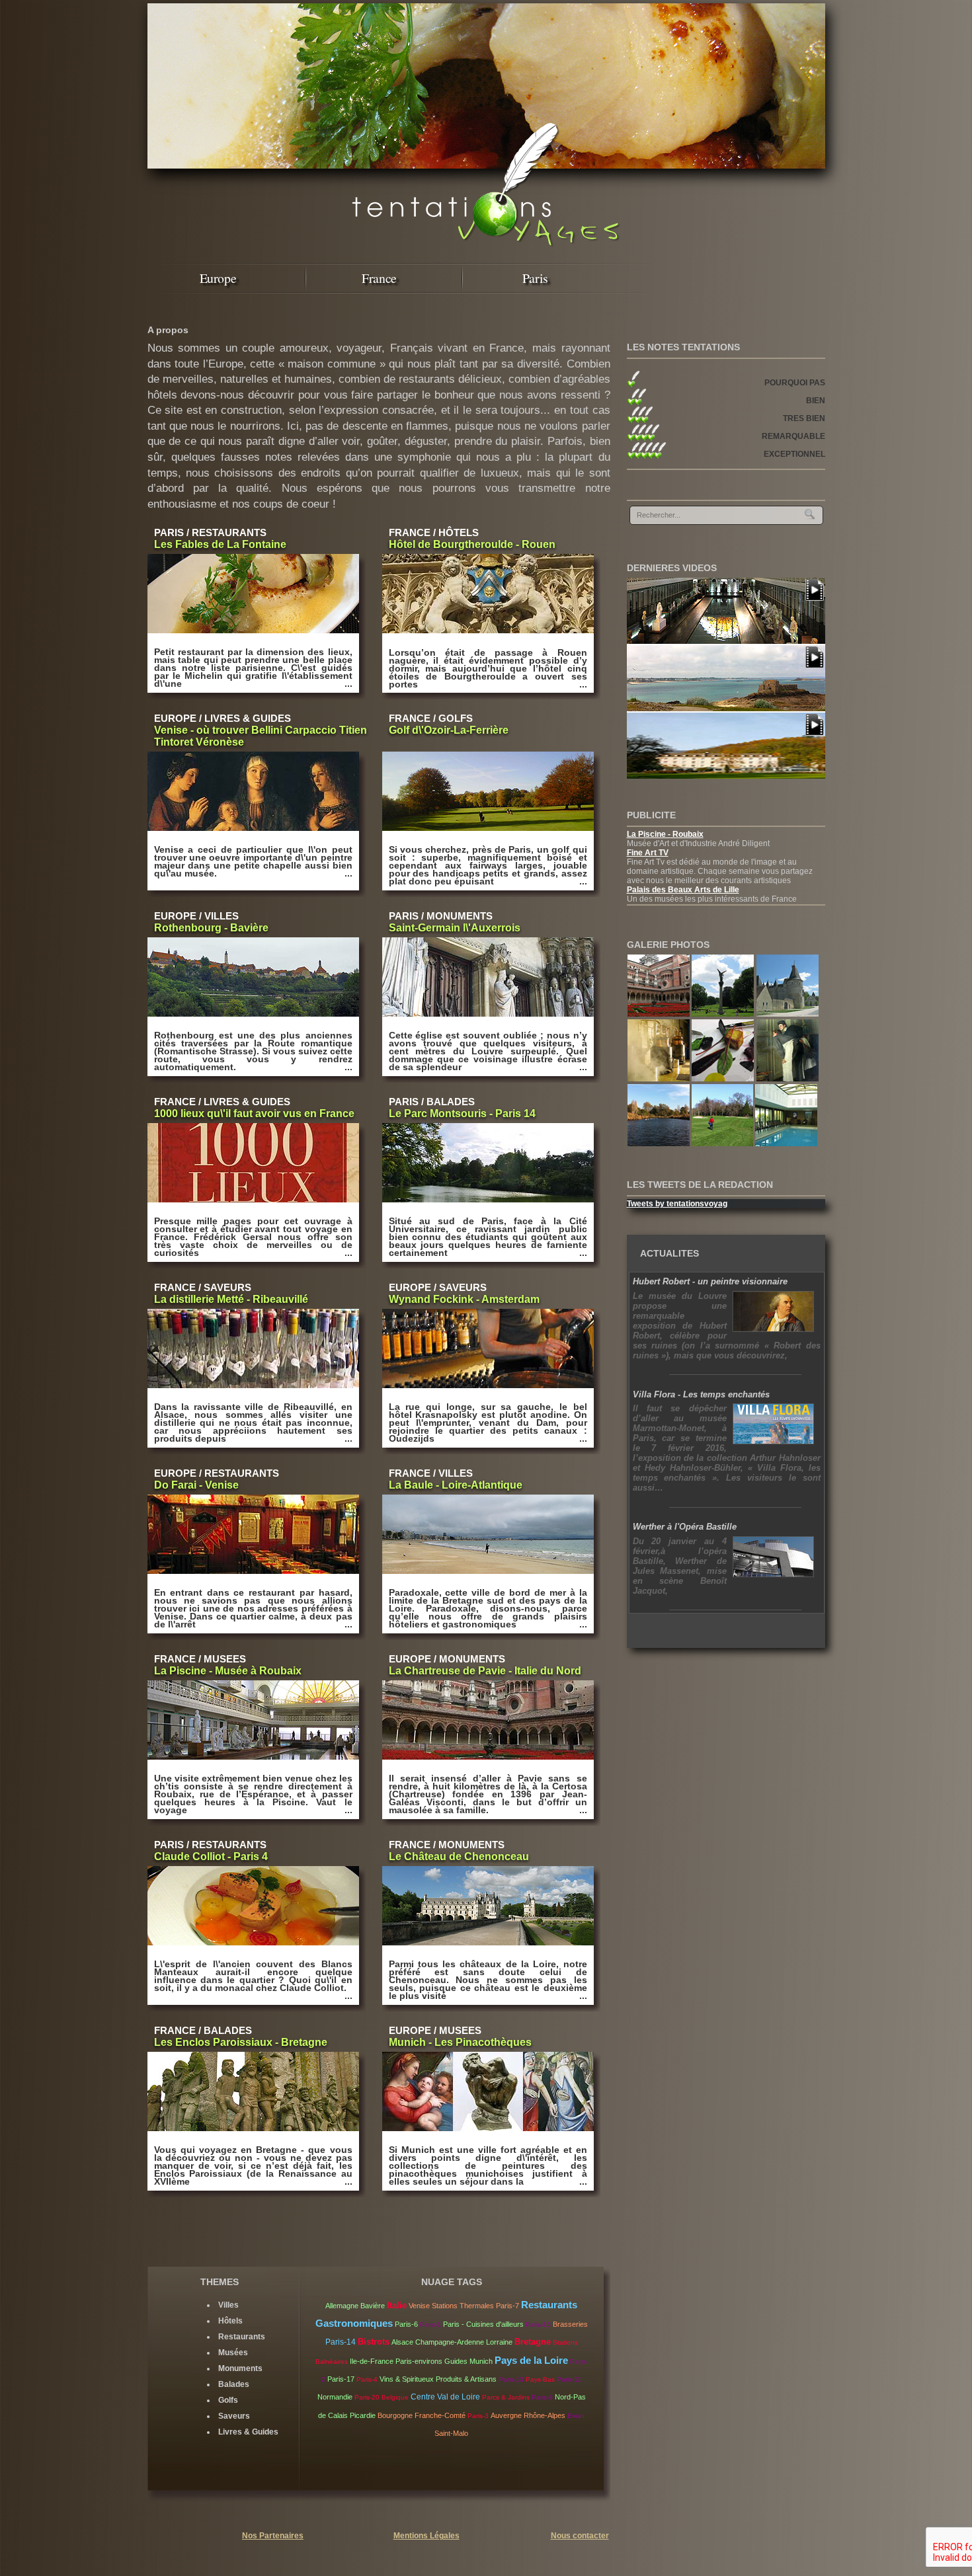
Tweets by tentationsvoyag (677, 1204)
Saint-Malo (451, 2433)
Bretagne (533, 2342)
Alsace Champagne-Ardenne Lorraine (452, 2342)
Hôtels (230, 2321)
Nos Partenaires (273, 2536)
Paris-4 (367, 2379)
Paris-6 (406, 2324)
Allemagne (342, 2306)
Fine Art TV (648, 853)
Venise (419, 2306)
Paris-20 (367, 2397)
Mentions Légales (426, 2536)
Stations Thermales (463, 2306)
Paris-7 (507, 2306)
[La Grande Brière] (660, 1144)
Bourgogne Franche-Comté (422, 2415)
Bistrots (374, 2342)
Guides (456, 2361)
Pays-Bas (540, 2379)
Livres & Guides (248, 2432)
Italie (397, 2306)
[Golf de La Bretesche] (724, 1144)
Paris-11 (569, 2379)
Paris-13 (511, 2379)
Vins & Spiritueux (407, 2379)
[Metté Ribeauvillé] (660, 1079)
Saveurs (234, 2416)
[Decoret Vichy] (724, 1079)
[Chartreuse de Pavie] (660, 1014)
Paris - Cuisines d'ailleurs (483, 2324)
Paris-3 (478, 2416)
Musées (233, 2353)
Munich (481, 2361)
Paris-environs (419, 2361)
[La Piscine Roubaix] (788, 1079)
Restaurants (242, 2337)
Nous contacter (580, 2536)
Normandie (335, 2397)
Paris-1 (430, 2324)
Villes (228, 2305)
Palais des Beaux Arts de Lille (683, 890)
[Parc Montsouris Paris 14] (724, 1014)
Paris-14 (341, 2342)
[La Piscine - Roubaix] (726, 641)
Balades (234, 2384)
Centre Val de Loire (445, 2397)
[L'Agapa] (786, 1144)
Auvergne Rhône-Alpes (528, 2415)
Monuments (240, 2368)
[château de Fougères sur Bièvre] (788, 1014)
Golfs (228, 2400)
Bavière (373, 2306)
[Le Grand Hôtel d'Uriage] (726, 776)
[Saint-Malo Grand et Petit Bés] (726, 709)
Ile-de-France (372, 2361)
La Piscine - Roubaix (665, 834)
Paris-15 (538, 2324)
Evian (576, 2416)
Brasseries (570, 2324)
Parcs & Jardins (506, 2397)
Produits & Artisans (466, 2379)
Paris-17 (341, 2379)
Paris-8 (542, 2397)
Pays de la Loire (531, 2360)
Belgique (395, 2397)
